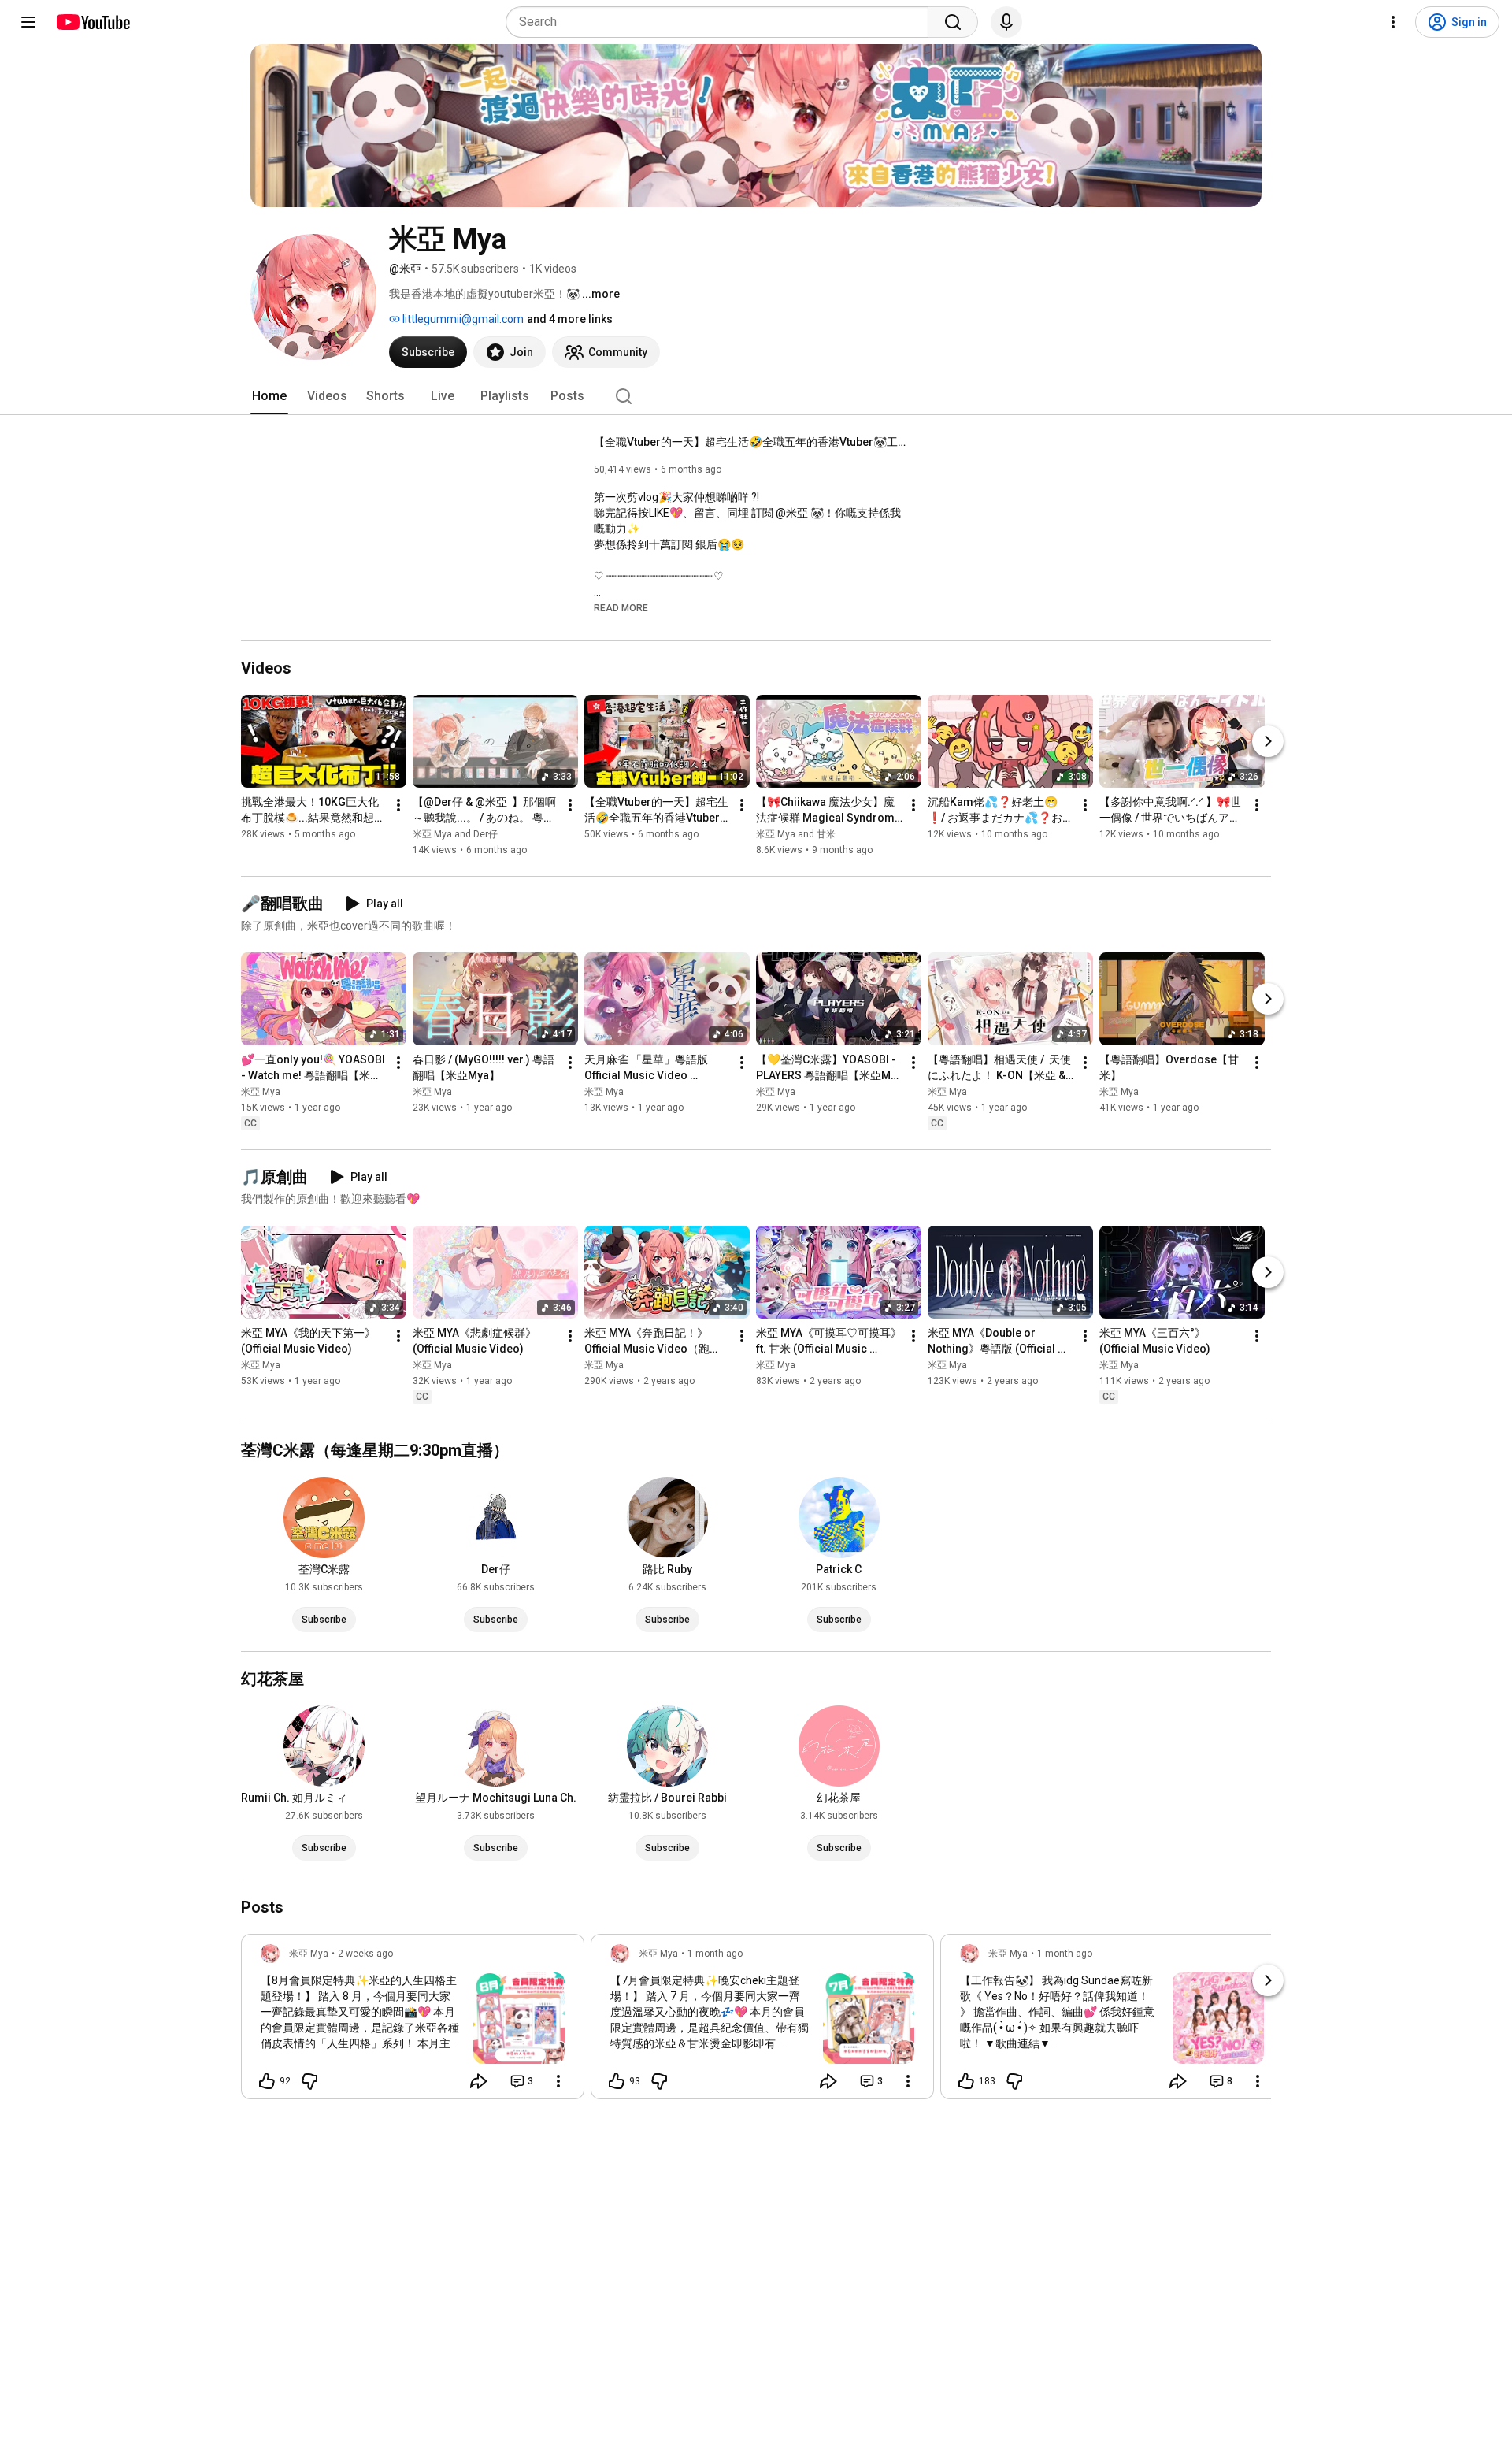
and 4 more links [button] (570, 319)
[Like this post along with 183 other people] (966, 2081)
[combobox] (722, 22)
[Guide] (28, 22)
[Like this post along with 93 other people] (617, 2081)
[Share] (479, 2081)
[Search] (953, 22)
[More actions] (398, 805)
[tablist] (756, 396)
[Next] (1268, 741)
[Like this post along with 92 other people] (267, 2081)
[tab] (269, 396)
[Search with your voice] (1006, 22)
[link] (413, 2021)
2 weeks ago (365, 1954)
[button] (621, 607)
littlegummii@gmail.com (462, 319)
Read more (621, 608)
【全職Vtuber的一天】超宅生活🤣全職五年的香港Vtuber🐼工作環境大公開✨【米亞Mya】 (752, 442)
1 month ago (715, 1954)
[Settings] (1393, 22)
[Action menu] (558, 2081)
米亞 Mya (261, 1092)
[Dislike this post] (309, 2081)
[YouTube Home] (93, 22)
